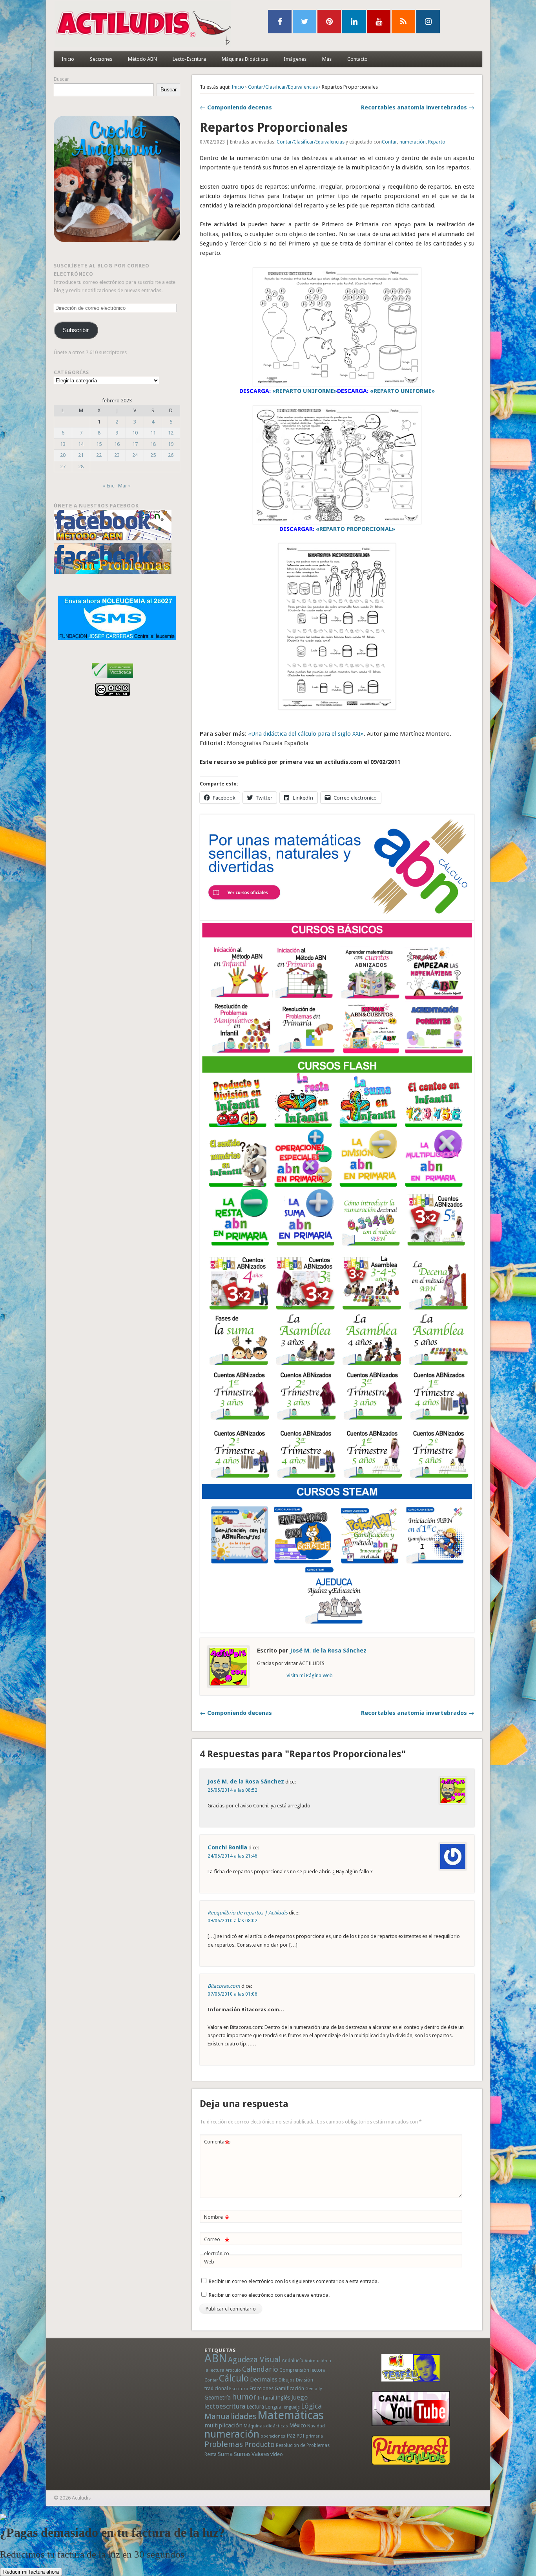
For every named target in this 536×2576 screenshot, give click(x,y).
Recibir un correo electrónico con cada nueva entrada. (269, 2295)
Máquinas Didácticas (245, 59)
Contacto (357, 59)
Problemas (224, 2444)
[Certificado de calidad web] (112, 679)
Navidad (316, 2426)
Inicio (68, 59)
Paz (291, 2436)
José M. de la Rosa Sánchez (328, 1651)
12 (171, 433)
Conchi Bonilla (227, 1847)
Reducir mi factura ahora (31, 2572)
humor (244, 2397)
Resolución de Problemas (303, 2445)
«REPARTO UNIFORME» (305, 391)
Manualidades (230, 2416)
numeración (413, 142)
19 (171, 444)
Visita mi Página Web (310, 1675)
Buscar (61, 79)
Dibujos (287, 2380)
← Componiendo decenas (236, 107)
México (298, 2425)
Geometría (218, 2398)
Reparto (437, 142)
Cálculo (234, 2378)
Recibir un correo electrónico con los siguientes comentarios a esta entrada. (294, 2281)
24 (135, 455)
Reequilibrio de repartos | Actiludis (248, 1913)
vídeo (277, 2454)
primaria (314, 2436)
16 (117, 444)
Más (327, 59)
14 (81, 444)
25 (153, 455)
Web (209, 2262)
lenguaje (291, 2407)
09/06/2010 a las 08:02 (232, 1921)
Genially (314, 2389)
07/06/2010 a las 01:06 (232, 1994)
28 (81, 466)
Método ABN (142, 59)
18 (153, 444)
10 (135, 433)
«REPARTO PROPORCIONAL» (356, 529)
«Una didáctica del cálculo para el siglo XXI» (306, 734)
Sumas (242, 2454)
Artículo (233, 2370)
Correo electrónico (217, 2246)
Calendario (260, 2369)
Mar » (124, 486)
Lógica (311, 2406)
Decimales (264, 2380)
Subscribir (76, 330)
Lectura (255, 2407)
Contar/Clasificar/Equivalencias (283, 87)
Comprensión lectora (303, 2370)
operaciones (273, 2436)
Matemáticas (291, 2415)
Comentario (217, 2144)
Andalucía (293, 2361)
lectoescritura (225, 2406)
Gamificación (289, 2388)
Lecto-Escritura (189, 59)
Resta (211, 2454)
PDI (301, 2436)
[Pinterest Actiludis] (411, 2450)
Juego (299, 2397)
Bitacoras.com (224, 1986)
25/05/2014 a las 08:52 (232, 1790)
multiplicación (223, 2425)
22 (99, 455)
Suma (225, 2454)
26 (171, 455)
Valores (260, 2454)
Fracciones (262, 2388)
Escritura (239, 2389)
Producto (259, 2444)
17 (135, 444)
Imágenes (295, 59)
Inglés (283, 2398)
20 (63, 455)
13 (63, 444)
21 (81, 455)
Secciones (101, 59)
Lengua (273, 2407)
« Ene (109, 486)
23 (117, 455)
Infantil (266, 2398)
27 (63, 466)
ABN (216, 2358)
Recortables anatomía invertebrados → (418, 107)
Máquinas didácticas (266, 2426)
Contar (389, 142)
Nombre (217, 2219)
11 (153, 433)
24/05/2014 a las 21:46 (232, 1856)
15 (99, 444)
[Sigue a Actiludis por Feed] (403, 22)
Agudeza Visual (254, 2360)
